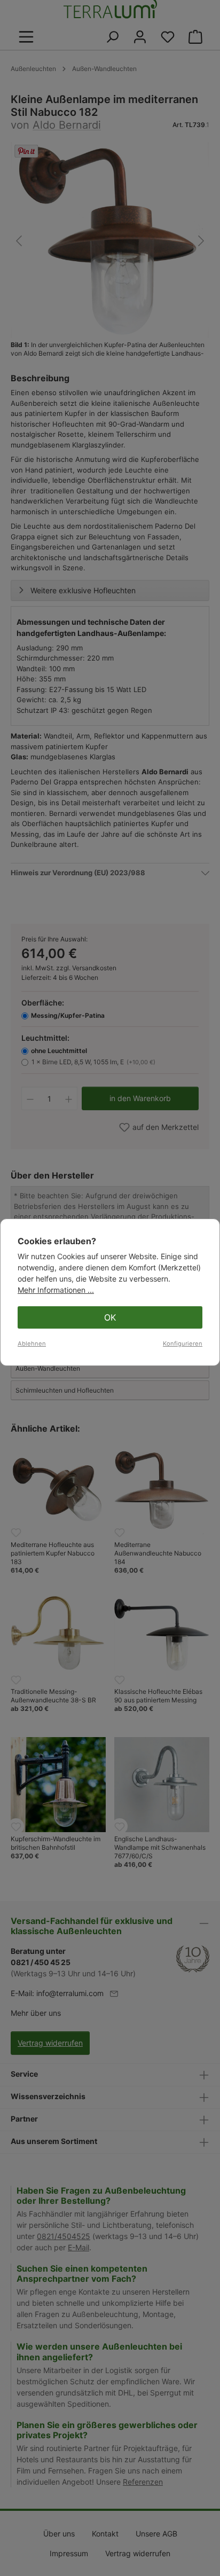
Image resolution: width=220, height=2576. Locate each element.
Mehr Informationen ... (56, 1290)
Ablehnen (32, 1344)
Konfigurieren (183, 1344)
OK (110, 1317)
